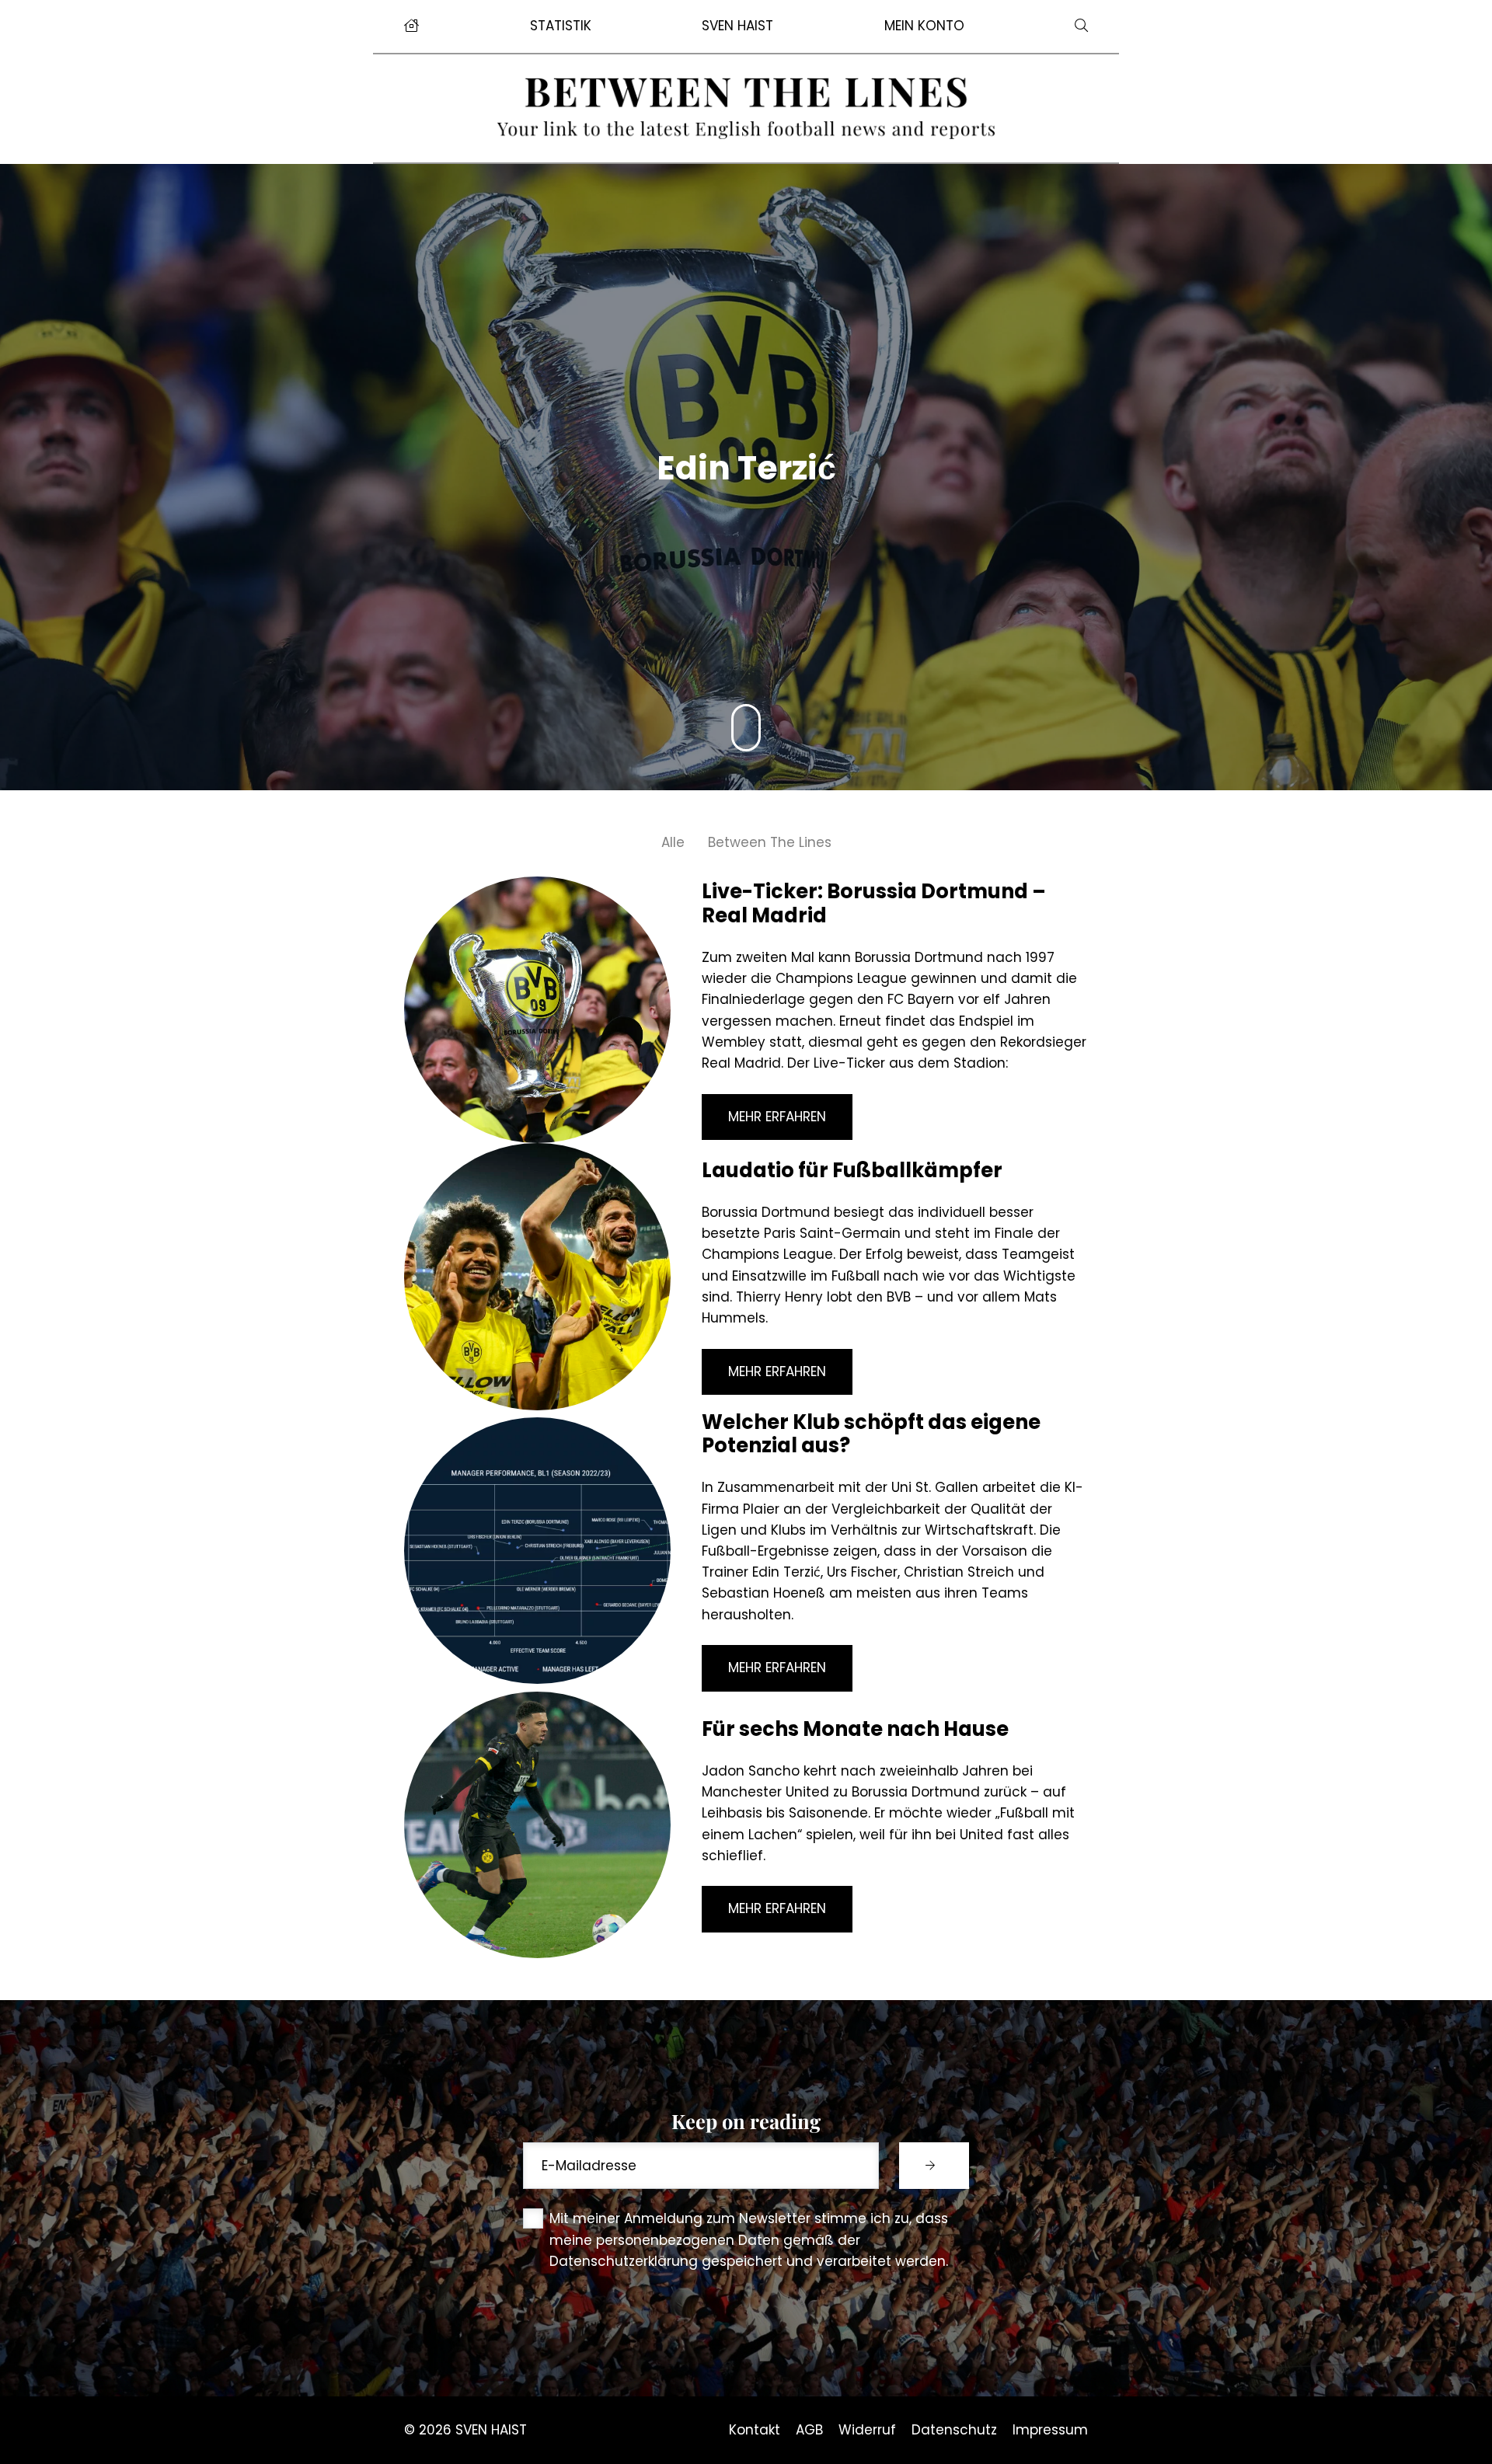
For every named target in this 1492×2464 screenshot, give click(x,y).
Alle (673, 842)
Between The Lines (770, 842)
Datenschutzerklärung (624, 2261)
